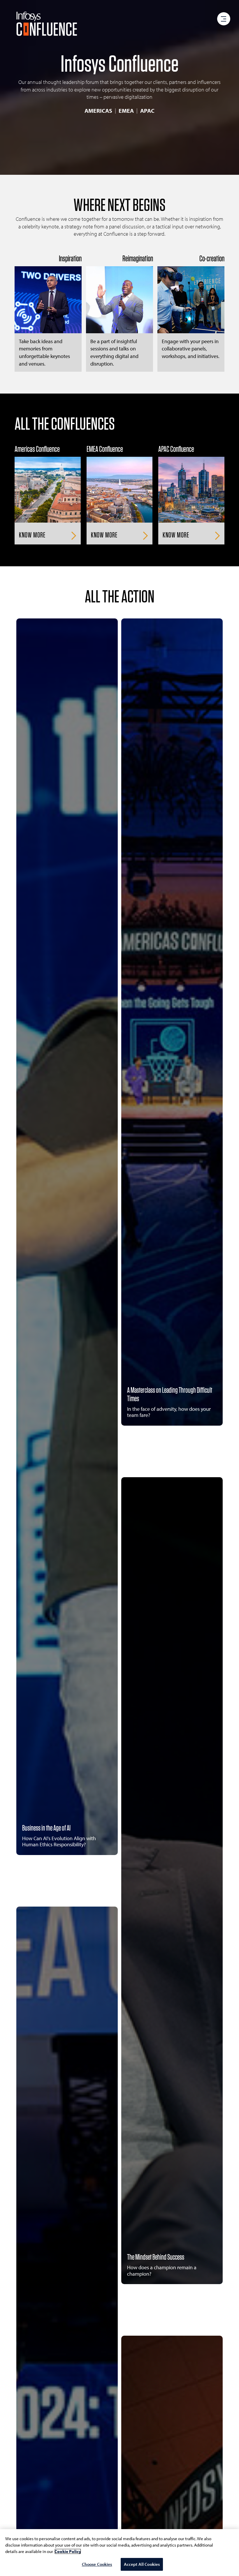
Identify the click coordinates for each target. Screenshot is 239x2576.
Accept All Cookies (142, 2564)
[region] (119, 2553)
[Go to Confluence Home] (47, 24)
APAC (147, 111)
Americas (98, 111)
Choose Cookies (97, 2564)
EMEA (126, 111)
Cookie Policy (68, 2551)
